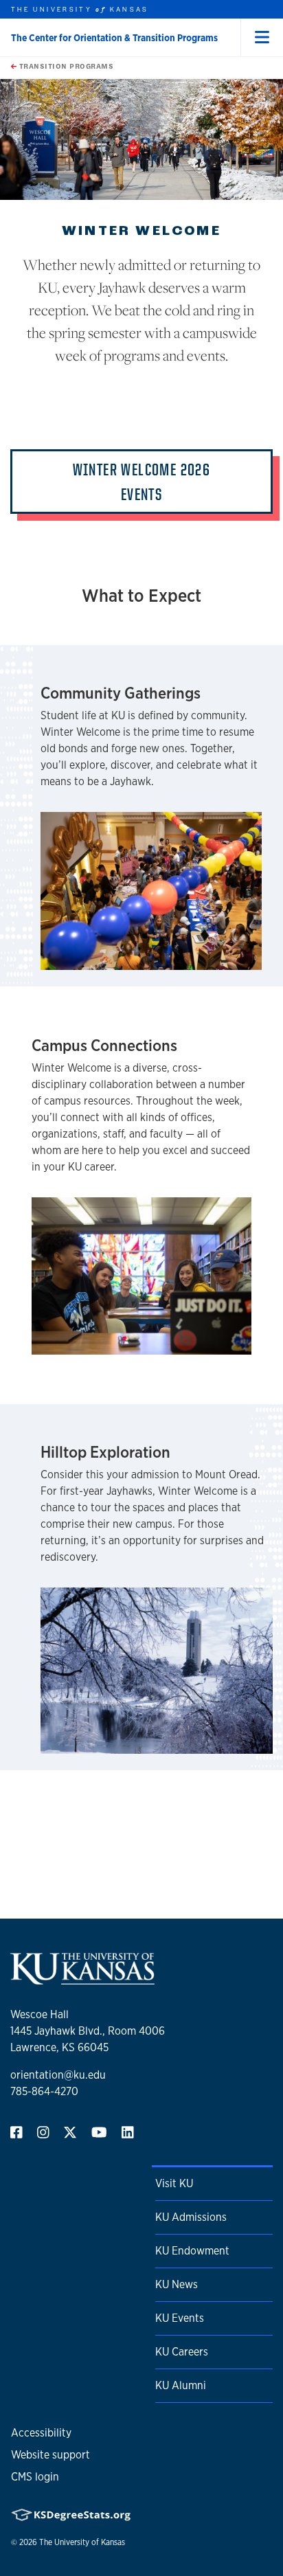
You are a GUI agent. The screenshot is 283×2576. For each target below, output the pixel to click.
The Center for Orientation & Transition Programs (114, 38)
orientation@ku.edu (58, 2075)
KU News (177, 2284)
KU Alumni (181, 2385)
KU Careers (182, 2352)
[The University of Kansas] (82, 1979)
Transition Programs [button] (65, 66)
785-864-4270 (44, 2091)
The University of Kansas (82, 2542)
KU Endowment (192, 2251)
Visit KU (174, 2183)
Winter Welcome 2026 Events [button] (142, 482)
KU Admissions (191, 2217)
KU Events (180, 2318)
